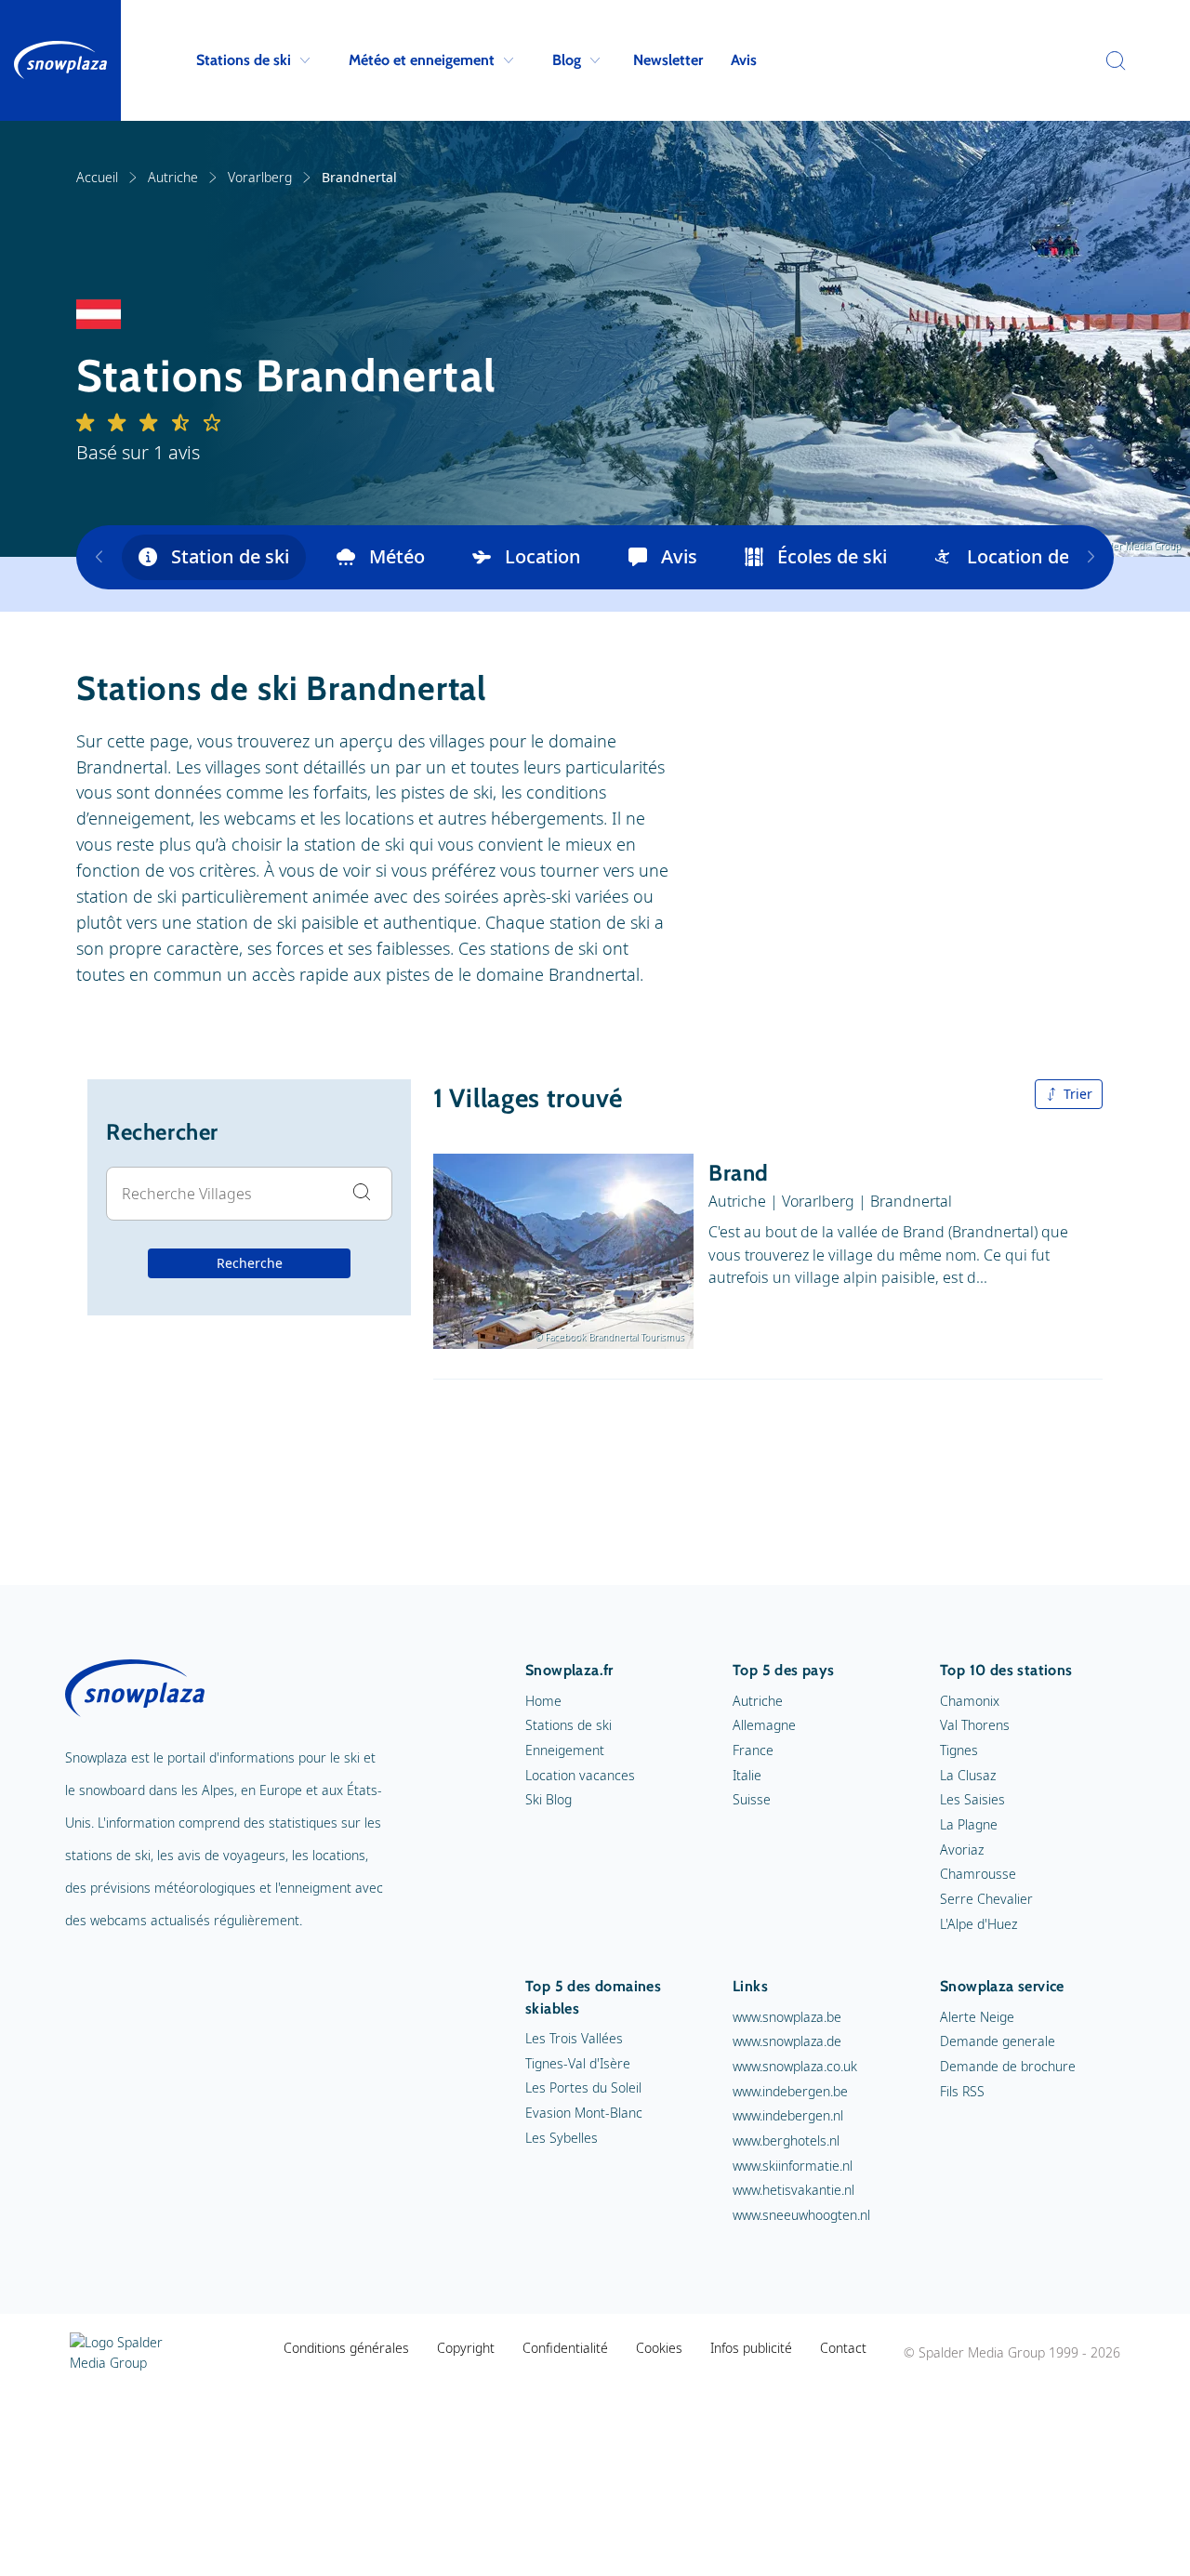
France (753, 1750)
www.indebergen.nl (788, 2115)
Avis (744, 60)
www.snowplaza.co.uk (795, 2066)
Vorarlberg (260, 177)
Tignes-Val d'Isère (578, 2063)
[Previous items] (99, 557)
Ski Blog (549, 1799)
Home (543, 1701)
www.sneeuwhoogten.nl (801, 2215)
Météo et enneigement (422, 60)
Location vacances (580, 1775)
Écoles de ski (832, 556)
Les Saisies (972, 1799)
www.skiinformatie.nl (793, 2166)
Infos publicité (751, 2348)
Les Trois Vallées (574, 2038)
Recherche (250, 1263)
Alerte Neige (977, 2017)
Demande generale (998, 2041)
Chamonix (970, 1701)
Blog (567, 60)
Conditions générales (346, 2348)
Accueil (97, 177)
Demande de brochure (1008, 2066)
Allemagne (764, 1725)
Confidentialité (565, 2348)
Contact (843, 2348)
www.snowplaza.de (787, 2041)
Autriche (173, 177)
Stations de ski (244, 60)
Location (543, 556)
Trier (1078, 1094)
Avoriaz (962, 1849)
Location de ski (1032, 556)
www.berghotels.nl (786, 2140)
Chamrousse (978, 1874)
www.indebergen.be (790, 2091)
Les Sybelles (562, 2138)
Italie (747, 1775)
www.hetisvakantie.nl (793, 2190)
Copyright (466, 2348)
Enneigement (565, 1750)
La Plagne (969, 1824)
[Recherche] (1111, 60)
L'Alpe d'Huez (978, 1924)
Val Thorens (975, 1725)
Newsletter (668, 60)
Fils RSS (962, 2091)
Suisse (752, 1799)
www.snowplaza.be (787, 2017)
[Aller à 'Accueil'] (60, 60)
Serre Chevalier (986, 1899)
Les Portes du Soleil (583, 2087)
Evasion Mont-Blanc (584, 2113)
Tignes (959, 1750)
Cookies (659, 2348)
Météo (397, 556)
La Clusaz (968, 1775)
